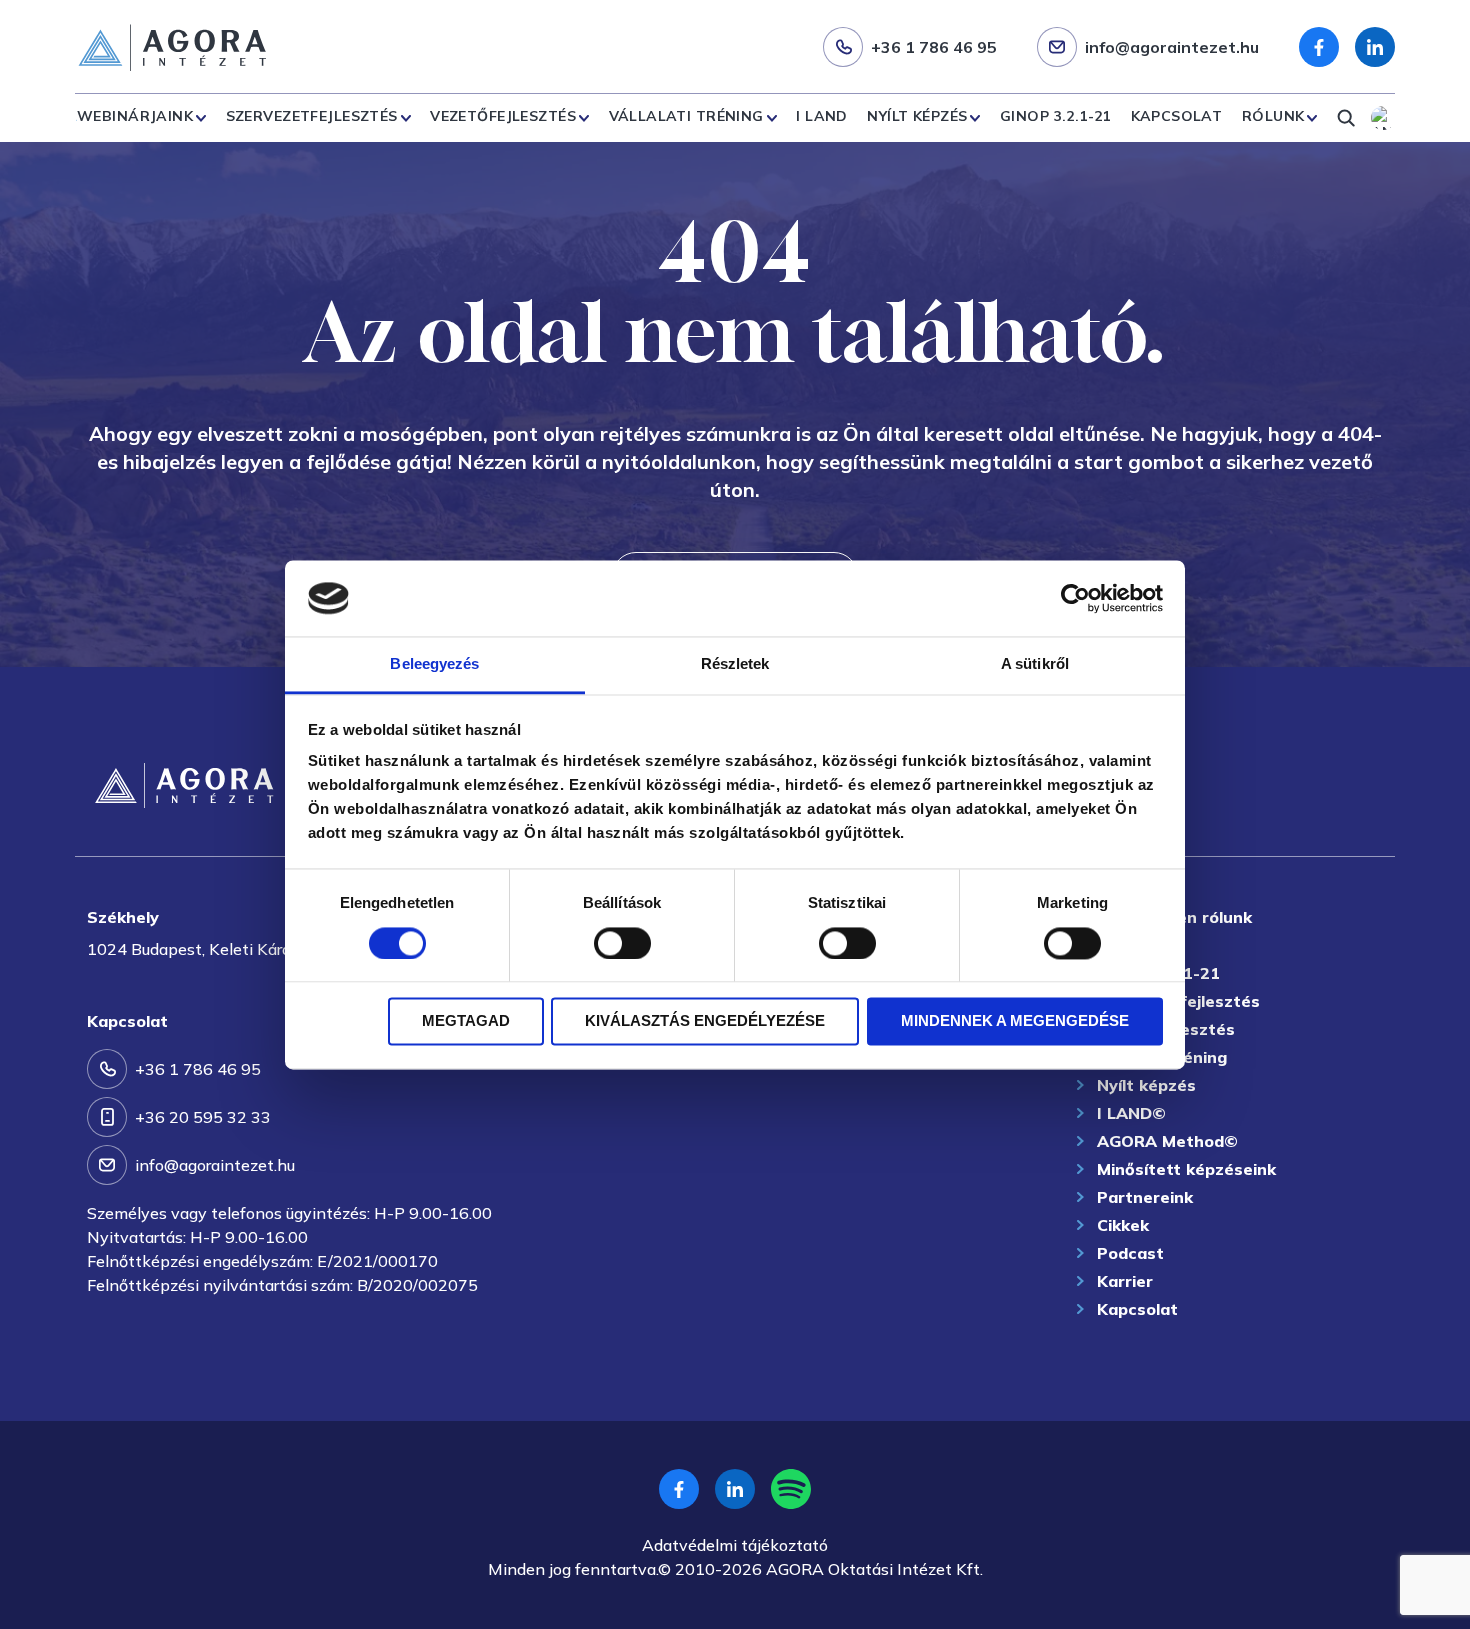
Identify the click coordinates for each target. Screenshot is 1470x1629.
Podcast (1130, 1253)
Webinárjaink (135, 116)
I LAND (822, 116)
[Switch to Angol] (1383, 118)
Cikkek (1123, 1225)
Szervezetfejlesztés (312, 116)
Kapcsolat (1177, 116)
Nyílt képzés (917, 116)
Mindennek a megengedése (1015, 1021)
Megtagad (466, 1021)
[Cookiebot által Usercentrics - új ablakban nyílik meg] (1075, 598)
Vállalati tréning (686, 116)
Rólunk (1273, 116)
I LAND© (1131, 1113)
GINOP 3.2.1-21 (1055, 116)
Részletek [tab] (735, 664)
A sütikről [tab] (1035, 664)
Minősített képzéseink (1186, 1169)
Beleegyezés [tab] (434, 664)
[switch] (622, 943)
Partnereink (1145, 1197)
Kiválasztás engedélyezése (705, 1021)
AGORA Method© (1167, 1141)
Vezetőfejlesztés (503, 116)
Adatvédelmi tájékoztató (735, 1545)
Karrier (1125, 1281)
